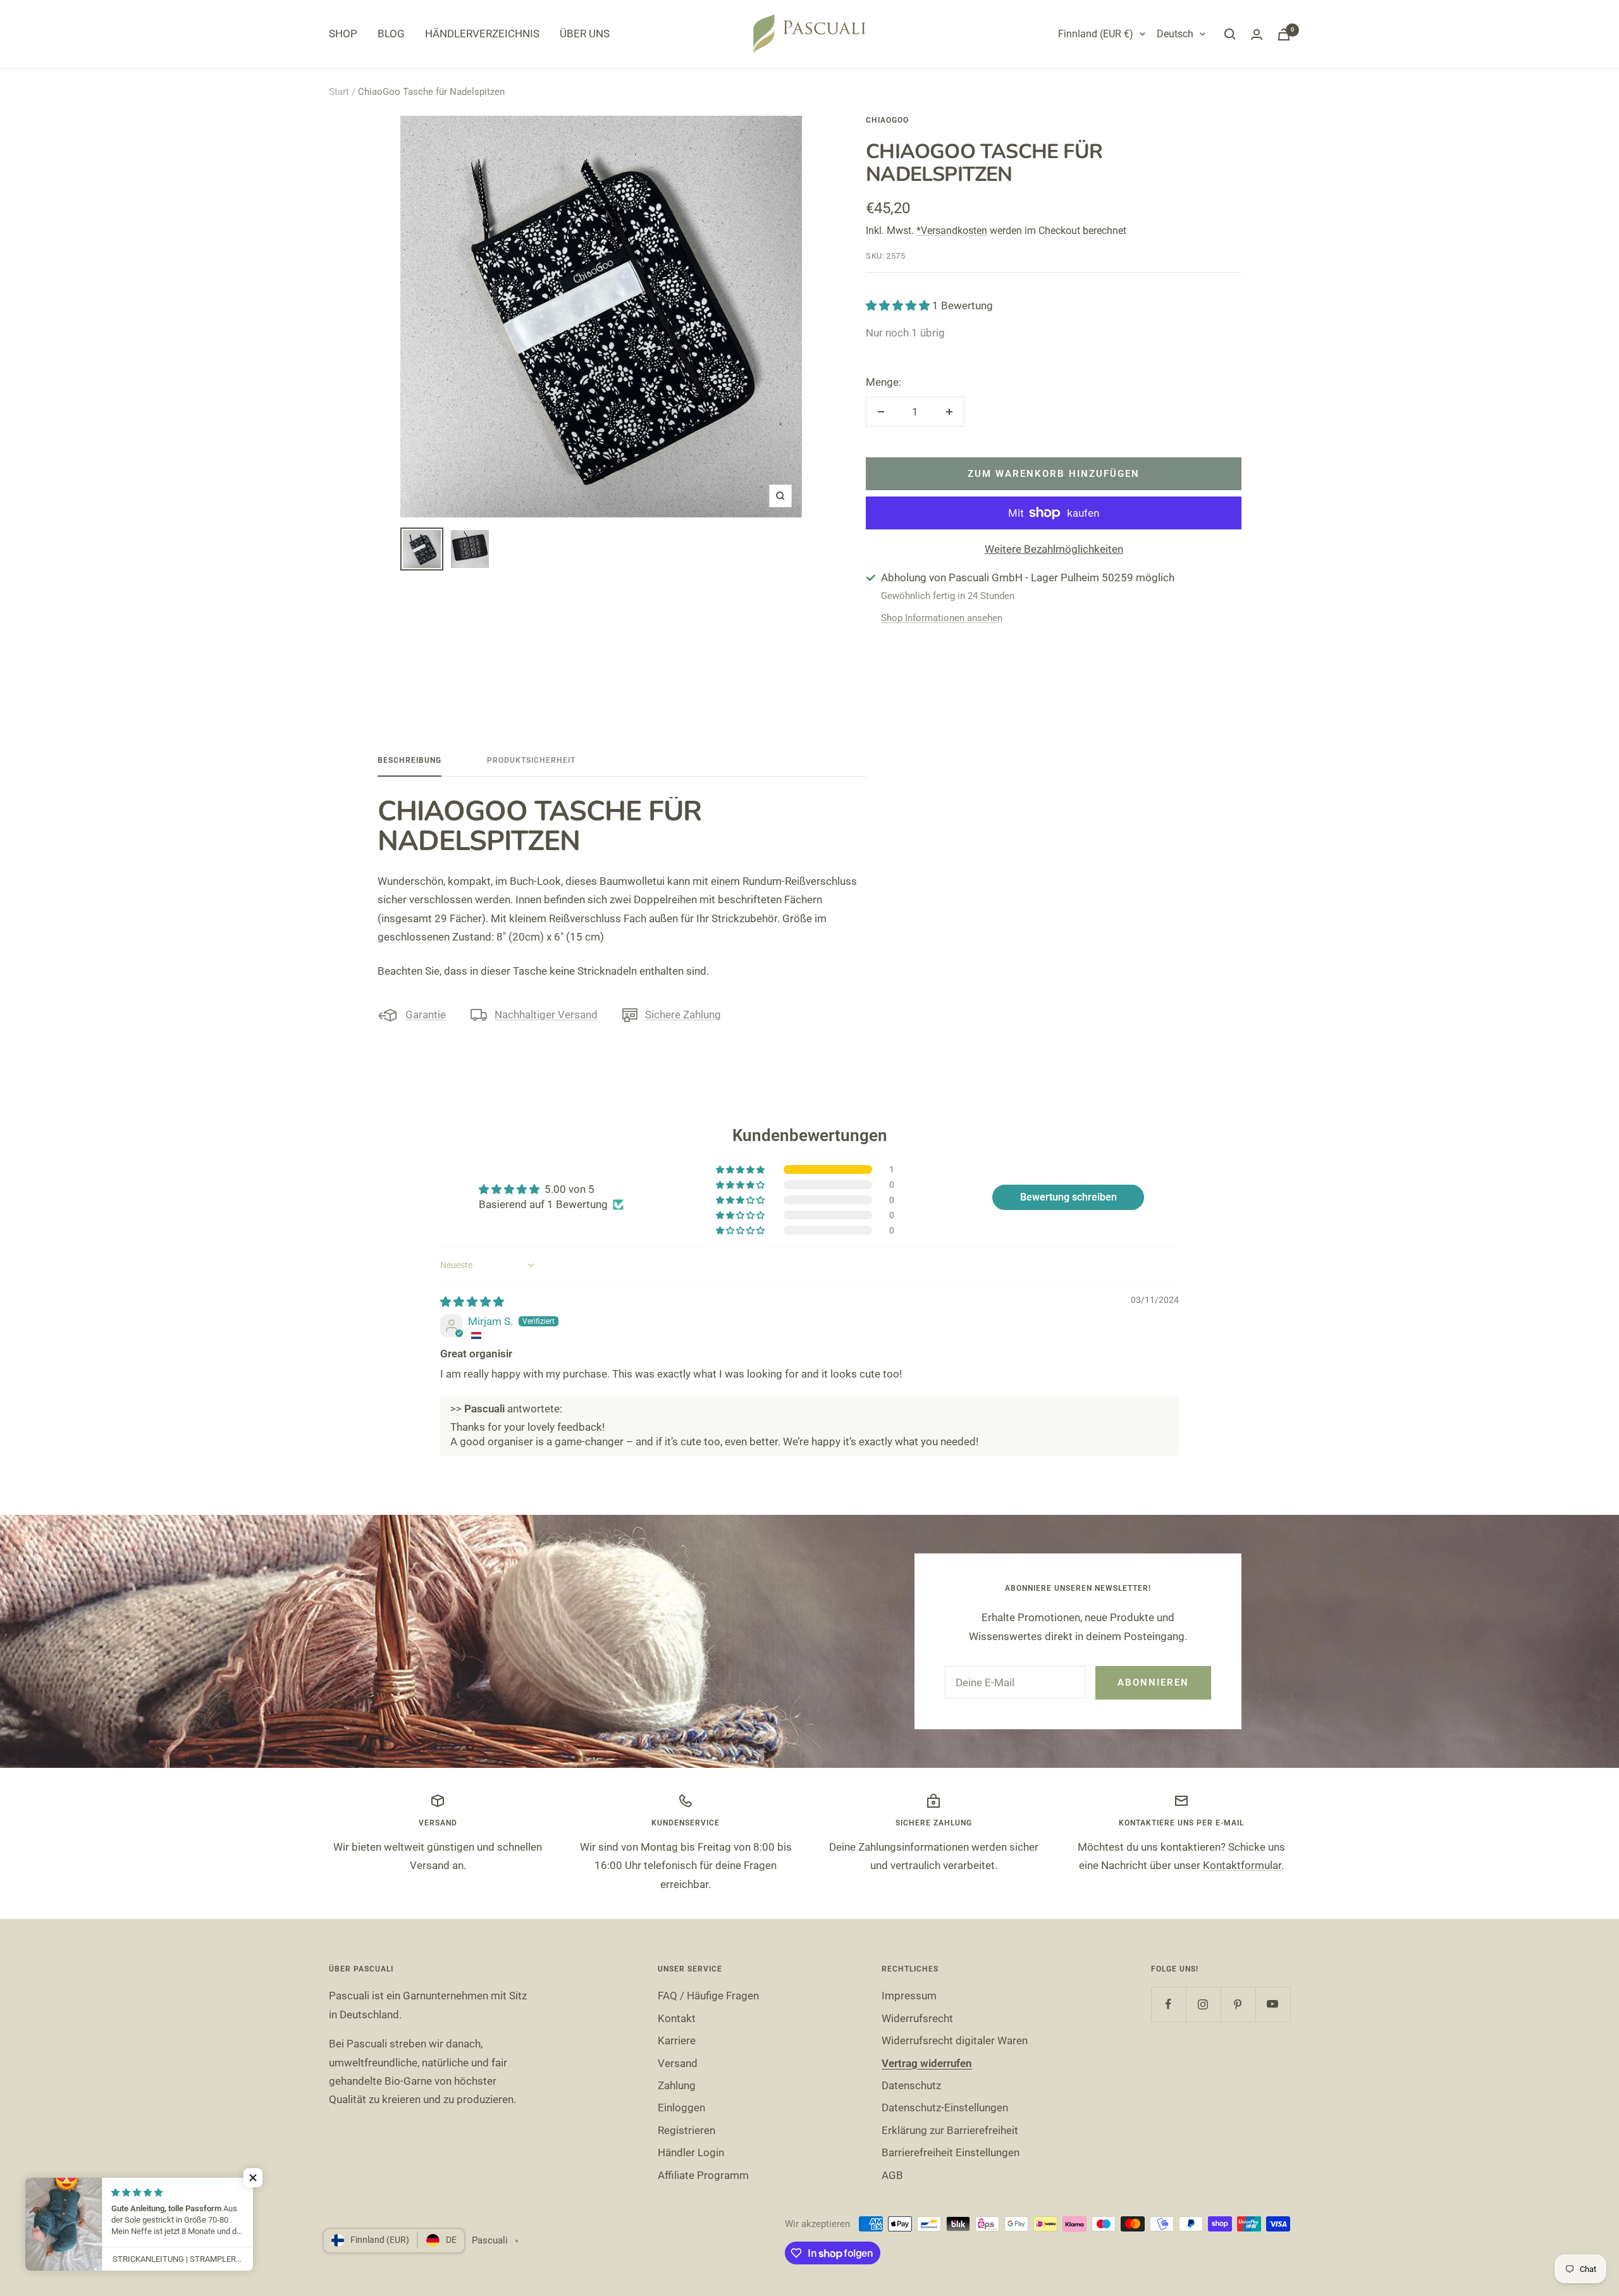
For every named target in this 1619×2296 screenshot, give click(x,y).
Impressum (909, 1996)
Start (339, 92)
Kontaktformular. (1243, 1865)
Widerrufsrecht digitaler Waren (955, 2040)
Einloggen (681, 2108)
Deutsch (1175, 34)
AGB (892, 2175)
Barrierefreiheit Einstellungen (951, 2152)
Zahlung (677, 2085)
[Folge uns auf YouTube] (1273, 2004)
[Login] (1257, 34)
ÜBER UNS (585, 34)
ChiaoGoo (887, 120)
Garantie (426, 1015)
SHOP (343, 34)
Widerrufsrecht (917, 2018)
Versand (678, 2063)
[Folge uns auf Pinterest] (1238, 2004)
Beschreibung (409, 760)
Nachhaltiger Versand (546, 1015)
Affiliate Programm (703, 2175)
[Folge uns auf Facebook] (1168, 2004)
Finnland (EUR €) (1096, 34)
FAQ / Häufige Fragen (708, 1996)
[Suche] (1230, 34)
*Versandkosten (952, 231)
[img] (472, 1302)
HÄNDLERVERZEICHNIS (482, 34)
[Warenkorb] (1284, 34)
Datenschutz (911, 2085)
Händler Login (691, 2152)
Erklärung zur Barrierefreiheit (950, 2130)
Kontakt (677, 2018)
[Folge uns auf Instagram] (1203, 2004)
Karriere (677, 2040)
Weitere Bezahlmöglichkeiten (1054, 549)
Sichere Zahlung (683, 1015)
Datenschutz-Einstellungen (945, 2108)
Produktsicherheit (531, 760)
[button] (899, 306)
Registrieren (686, 2130)
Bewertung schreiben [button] (1068, 1197)
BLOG (391, 34)
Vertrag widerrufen (927, 2063)
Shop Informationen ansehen (942, 618)
